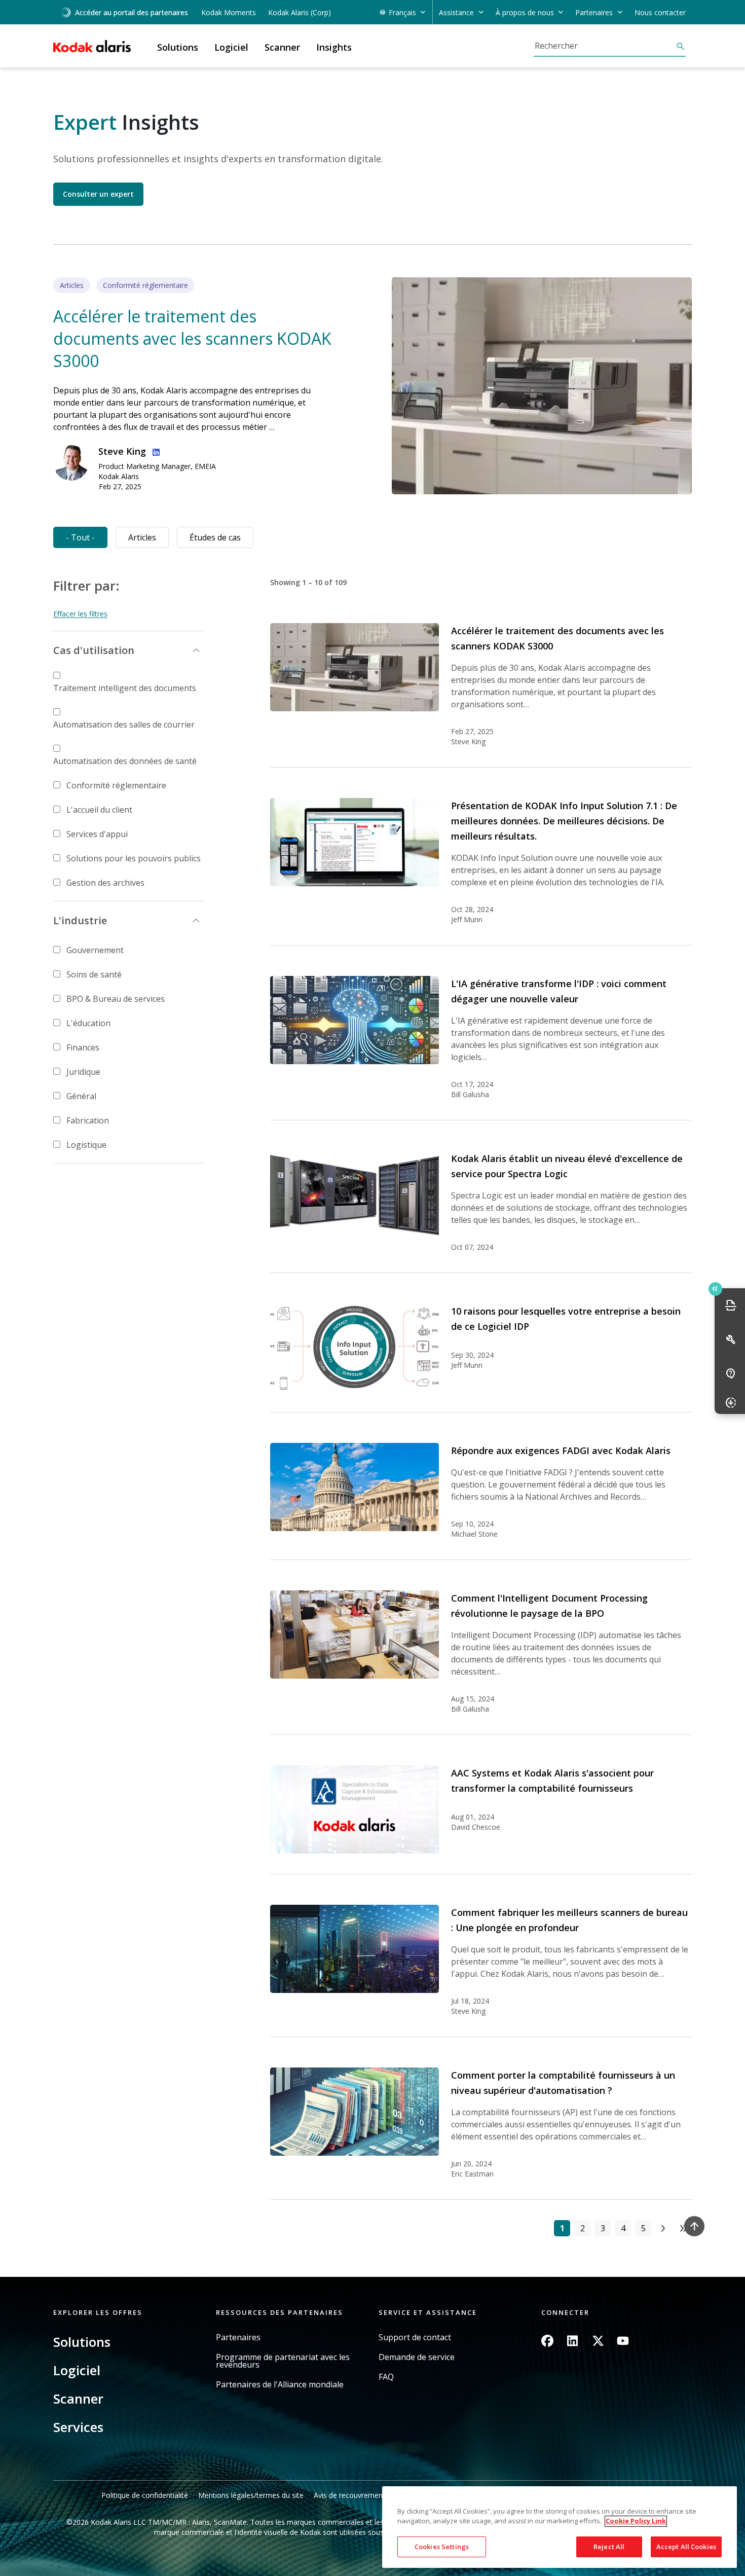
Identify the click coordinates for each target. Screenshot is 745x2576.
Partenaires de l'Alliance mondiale (280, 2385)
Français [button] (402, 12)
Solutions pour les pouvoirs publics (134, 858)
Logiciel (77, 2370)
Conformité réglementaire (116, 785)
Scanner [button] (282, 47)
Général (81, 1096)
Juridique (83, 1072)
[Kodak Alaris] (92, 46)
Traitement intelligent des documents (125, 688)
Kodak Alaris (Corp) (300, 12)
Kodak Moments (229, 12)
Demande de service (417, 2357)
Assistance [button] (456, 12)
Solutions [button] (178, 47)
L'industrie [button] (80, 920)
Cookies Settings (442, 2547)
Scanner (78, 2399)
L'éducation (88, 1023)
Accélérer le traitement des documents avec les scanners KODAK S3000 (192, 338)
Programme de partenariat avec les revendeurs (283, 2361)
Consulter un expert (98, 194)
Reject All (609, 2547)
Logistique (86, 1145)
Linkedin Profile (154, 451)
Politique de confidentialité (145, 2495)
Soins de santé (94, 974)
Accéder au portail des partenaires (132, 12)
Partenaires (238, 2337)
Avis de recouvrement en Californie (371, 2495)
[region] (560, 2527)
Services (78, 2427)
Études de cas (215, 537)
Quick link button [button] (715, 1289)
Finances (83, 1047)
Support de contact (415, 2337)
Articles (142, 537)
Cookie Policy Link (636, 2521)
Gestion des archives (105, 883)
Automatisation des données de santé (125, 761)
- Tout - (80, 537)
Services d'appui (97, 834)
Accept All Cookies (686, 2547)
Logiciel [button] (231, 47)
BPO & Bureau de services (116, 999)
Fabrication (88, 1120)
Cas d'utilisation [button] (94, 650)
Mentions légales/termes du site (251, 2495)
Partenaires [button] (594, 12)
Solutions (82, 2342)
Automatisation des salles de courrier (124, 724)
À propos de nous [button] (525, 12)
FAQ (386, 2377)
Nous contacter (660, 12)
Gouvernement (95, 950)
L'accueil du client (99, 810)
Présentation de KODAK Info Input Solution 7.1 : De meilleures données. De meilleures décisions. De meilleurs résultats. (564, 821)
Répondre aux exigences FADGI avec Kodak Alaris (561, 1450)
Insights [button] (334, 47)
